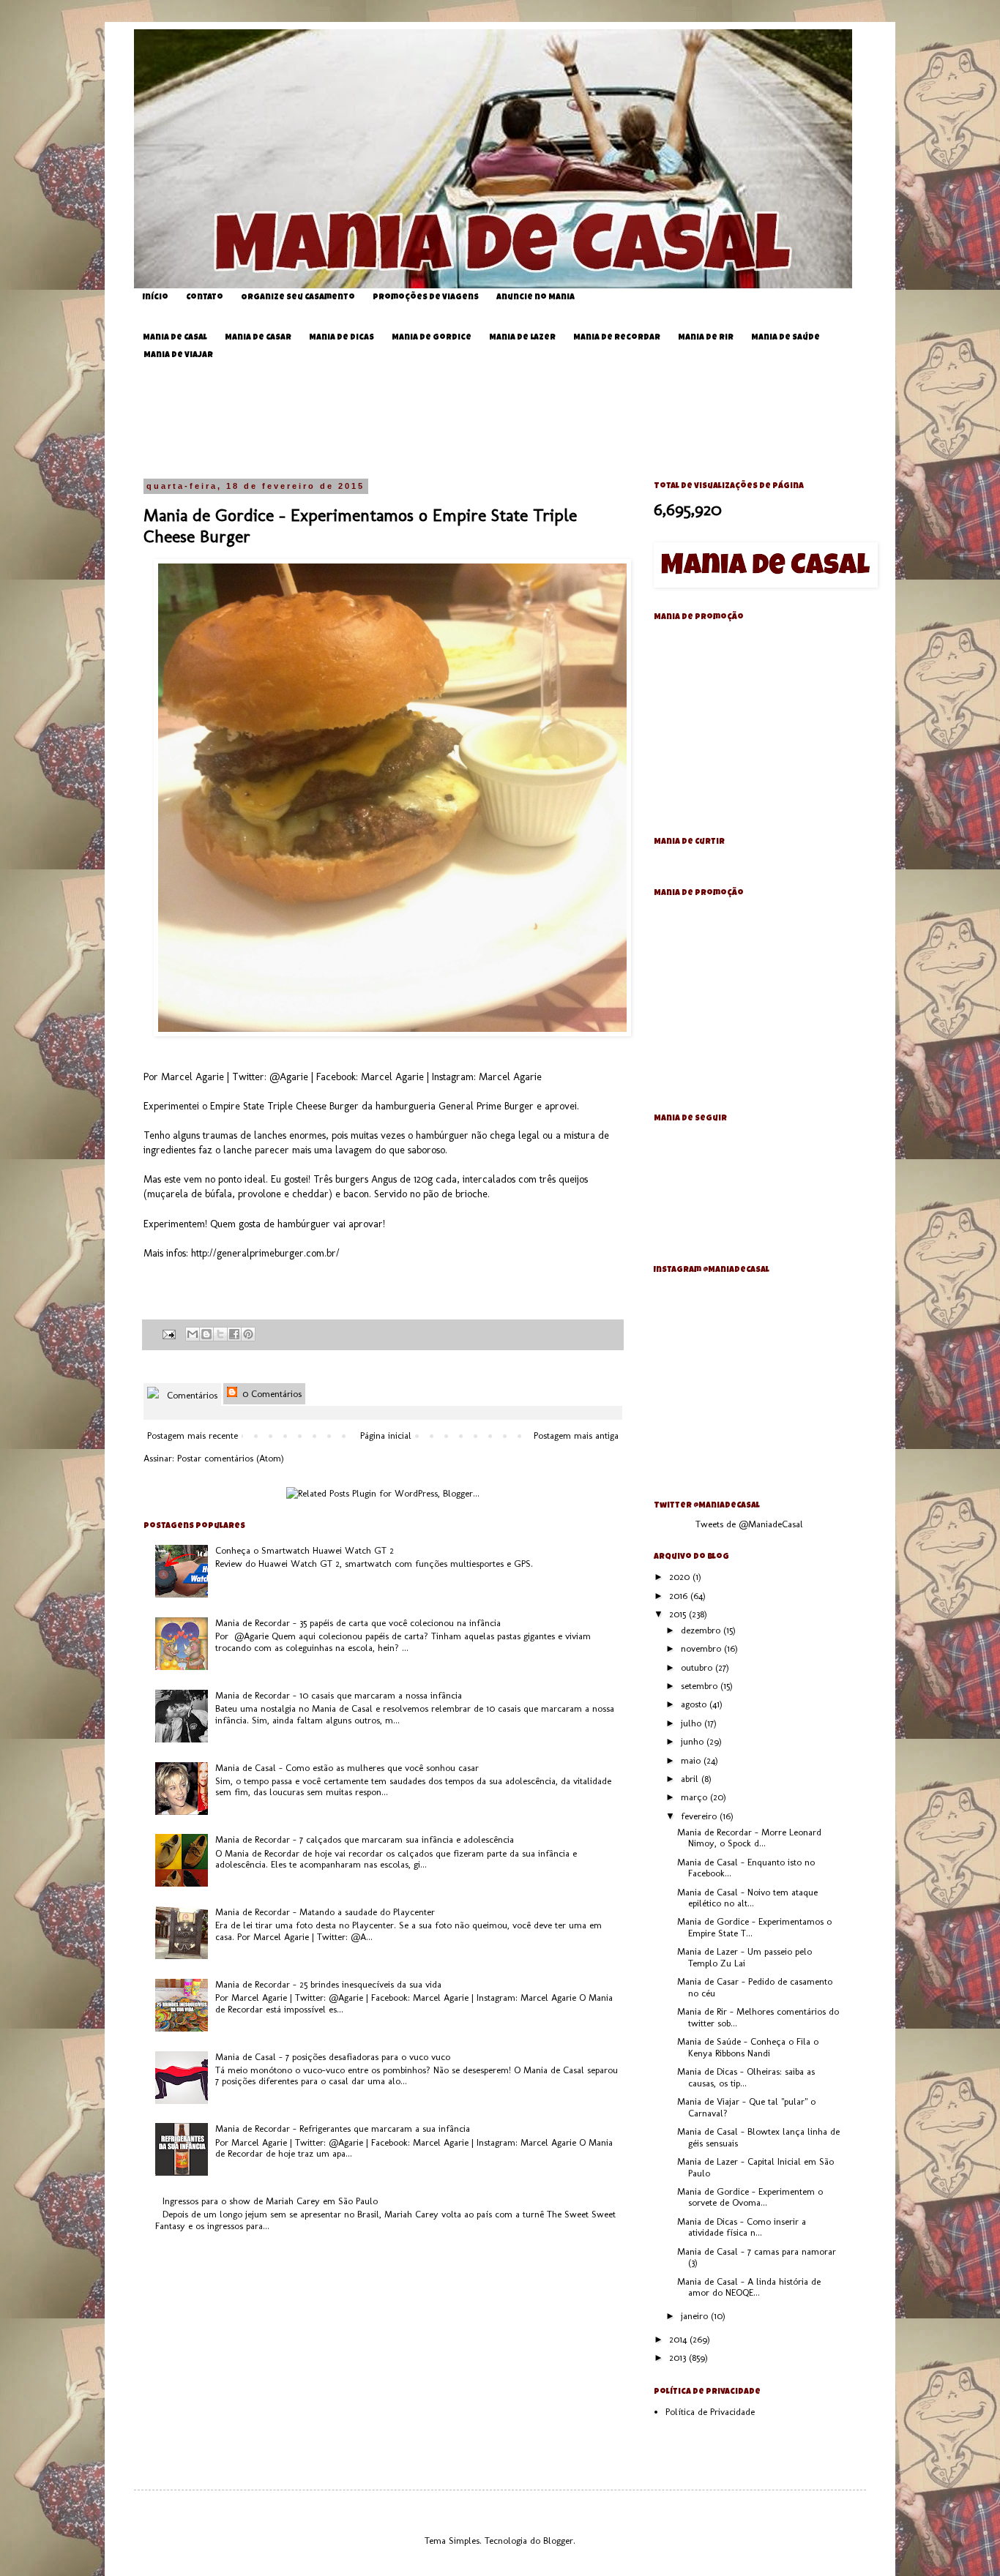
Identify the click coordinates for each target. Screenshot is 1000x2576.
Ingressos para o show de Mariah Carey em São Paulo (270, 2201)
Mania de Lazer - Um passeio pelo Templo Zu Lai (745, 1957)
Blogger (558, 2541)
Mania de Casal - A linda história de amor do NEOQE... (749, 2287)
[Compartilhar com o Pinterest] (248, 1334)
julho (693, 1723)
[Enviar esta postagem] (168, 1333)
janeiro (696, 2316)
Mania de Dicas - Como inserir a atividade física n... (742, 2227)
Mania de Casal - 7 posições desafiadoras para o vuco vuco (333, 2057)
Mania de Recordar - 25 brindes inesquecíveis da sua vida (328, 1984)
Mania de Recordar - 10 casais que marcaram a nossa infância (339, 1695)
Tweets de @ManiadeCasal (749, 1524)
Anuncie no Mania (536, 297)
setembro (701, 1686)
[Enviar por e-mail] (193, 1334)
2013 (679, 2358)
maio (692, 1760)
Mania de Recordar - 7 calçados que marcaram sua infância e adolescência (365, 1839)
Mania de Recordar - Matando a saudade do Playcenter (325, 1912)
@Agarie (289, 1077)
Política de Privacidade (710, 2412)
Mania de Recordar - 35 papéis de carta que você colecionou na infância (358, 1623)
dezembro (702, 1630)
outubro (698, 1667)
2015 (679, 1614)
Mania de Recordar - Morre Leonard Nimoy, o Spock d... (749, 1838)
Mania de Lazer (522, 338)
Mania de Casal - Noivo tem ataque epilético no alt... (747, 1898)
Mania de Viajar (178, 355)
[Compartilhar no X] (220, 1334)
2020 (681, 1577)
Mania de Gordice (432, 338)
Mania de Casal (175, 338)
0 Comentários (270, 1394)
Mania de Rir (706, 338)
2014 (679, 2339)
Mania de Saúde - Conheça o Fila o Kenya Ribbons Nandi (748, 2047)
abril (691, 1779)
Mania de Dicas (342, 338)
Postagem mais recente (193, 1435)
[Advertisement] (511, 420)
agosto (695, 1704)
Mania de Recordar (617, 338)
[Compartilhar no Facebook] (234, 1334)
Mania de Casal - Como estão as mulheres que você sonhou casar (347, 1768)
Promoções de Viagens (426, 297)
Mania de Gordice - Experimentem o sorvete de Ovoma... (750, 2197)
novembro (702, 1648)
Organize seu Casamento (298, 297)
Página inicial (386, 1435)
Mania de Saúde (786, 338)
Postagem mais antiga (576, 1435)
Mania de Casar (258, 338)
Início (156, 297)
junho (694, 1741)
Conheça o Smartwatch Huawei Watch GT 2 (305, 1550)
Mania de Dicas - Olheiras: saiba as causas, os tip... (746, 2077)
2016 (680, 1596)
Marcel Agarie (392, 1077)
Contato (205, 297)
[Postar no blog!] (206, 1334)
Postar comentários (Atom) (231, 1458)
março (695, 1797)
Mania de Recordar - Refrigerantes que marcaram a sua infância (343, 2128)
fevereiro (700, 1816)
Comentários (191, 1395)
